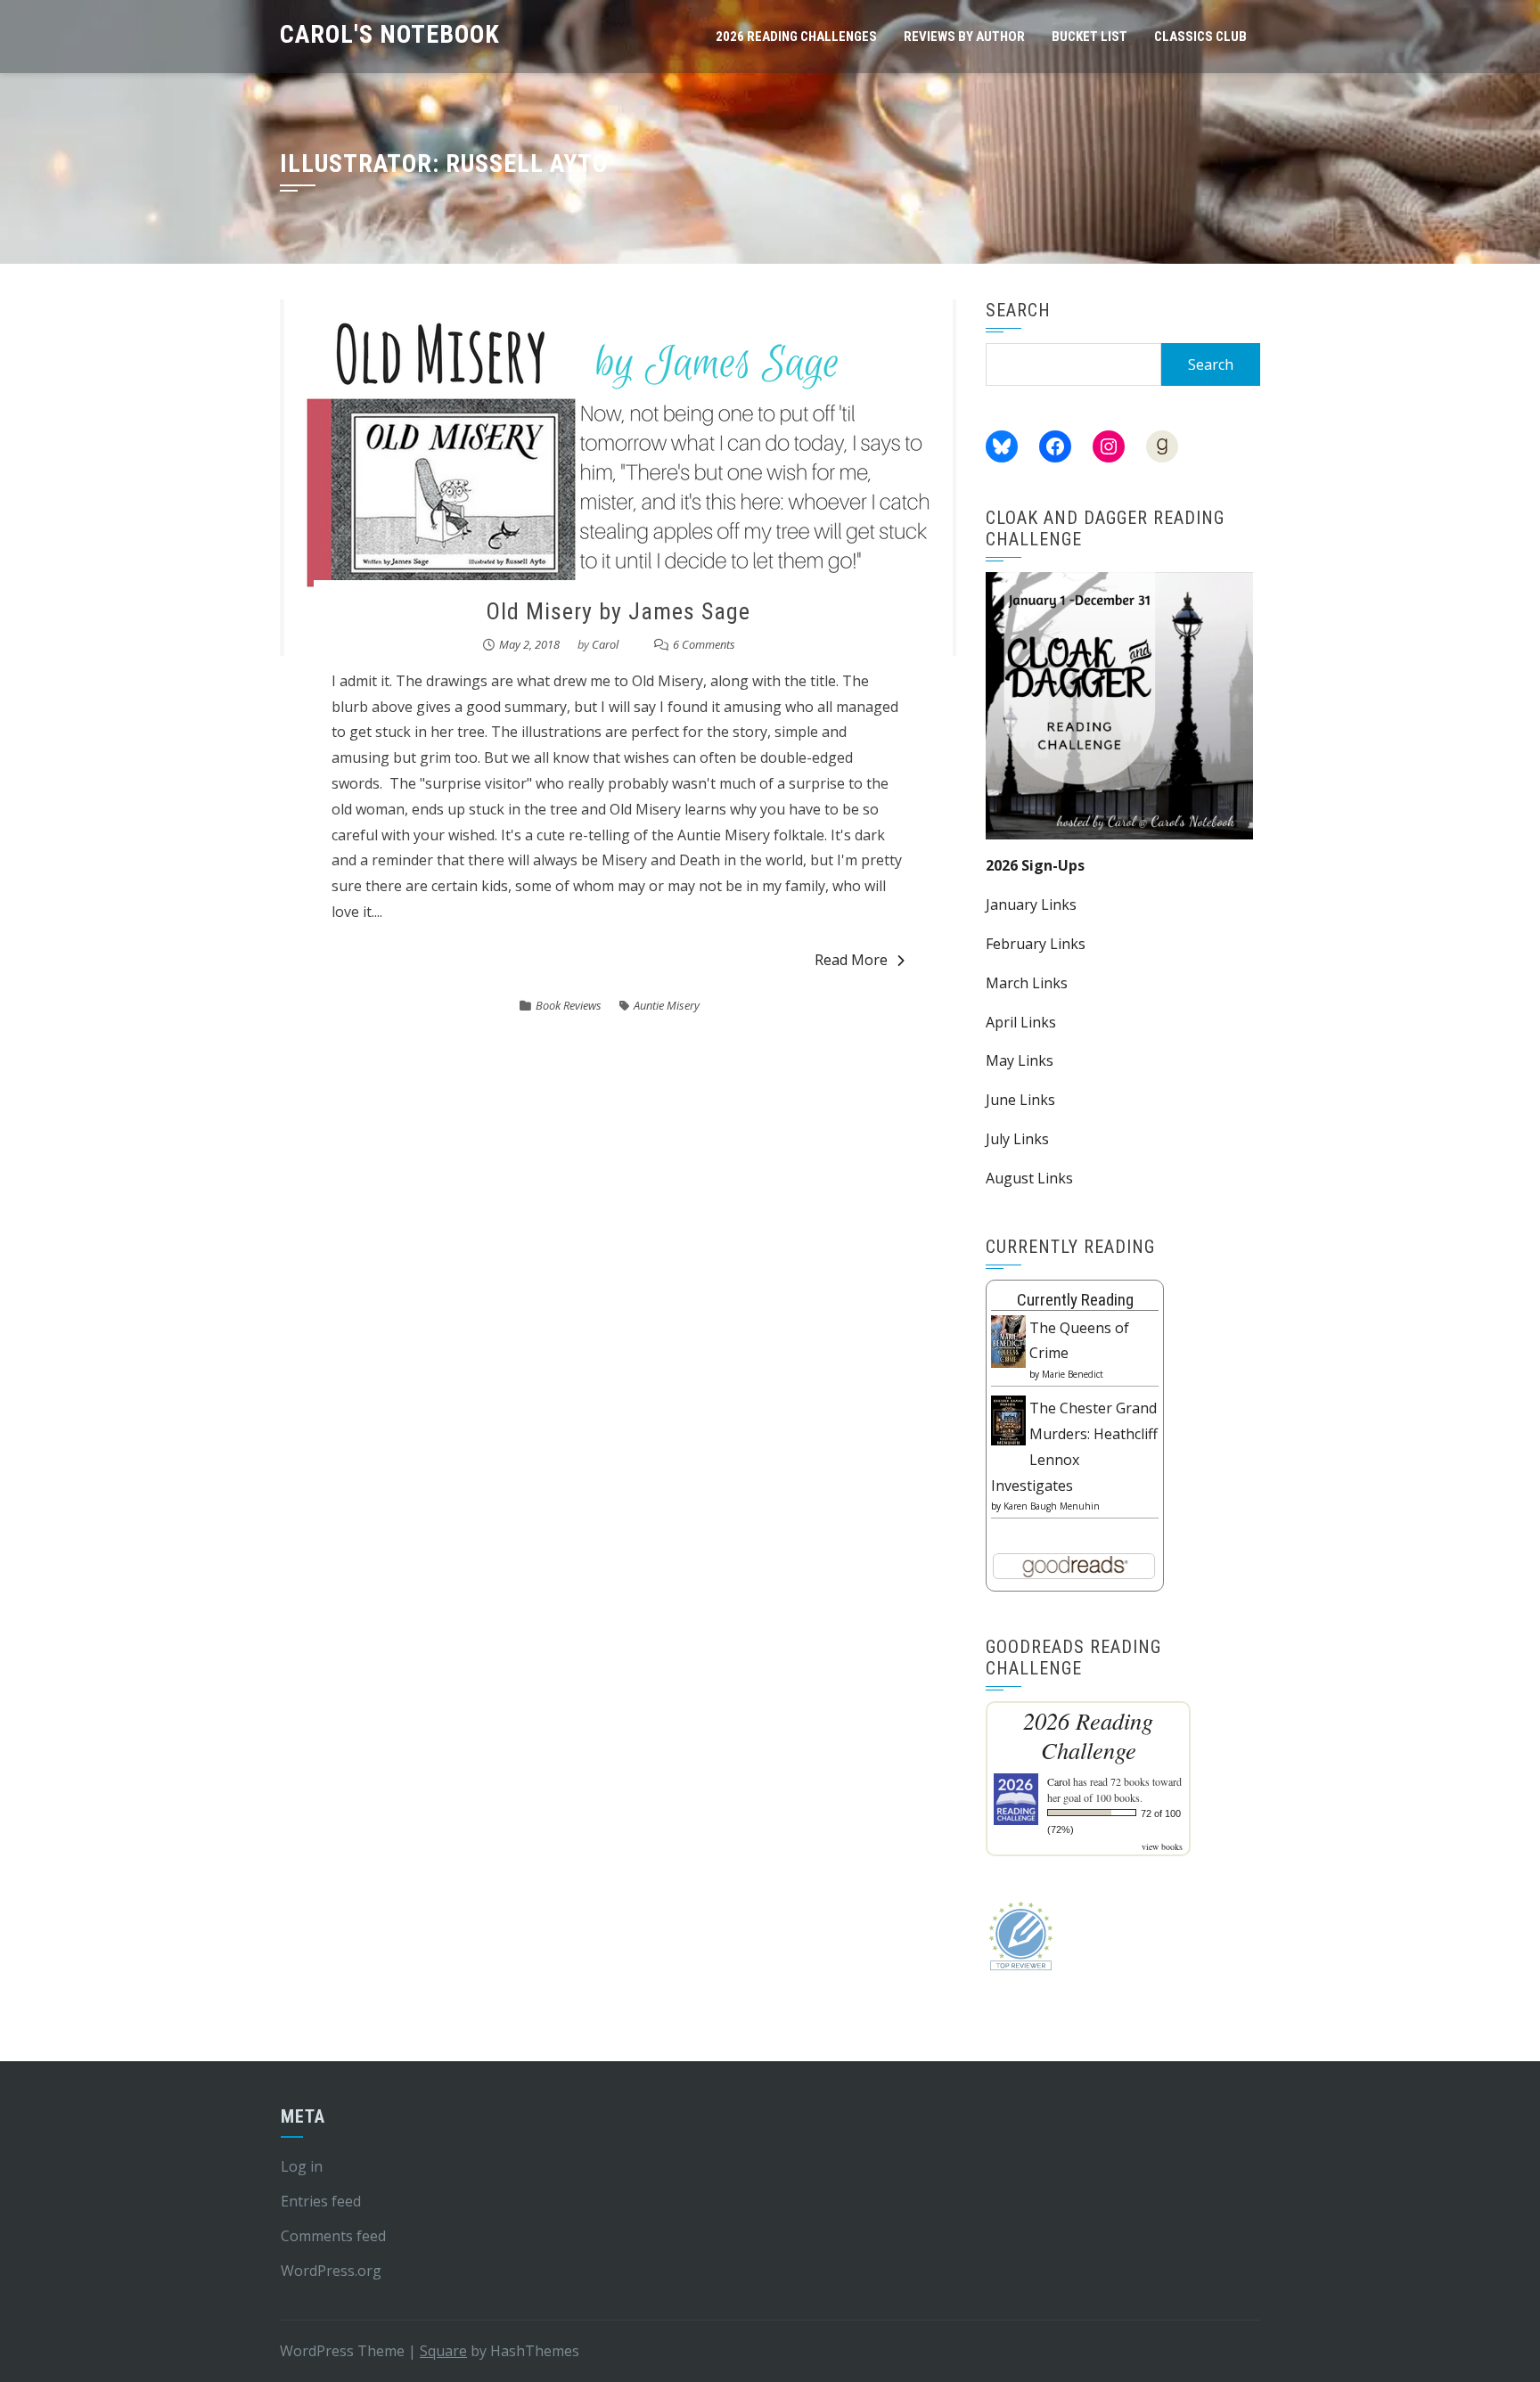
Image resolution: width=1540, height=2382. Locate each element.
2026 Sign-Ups (1035, 865)
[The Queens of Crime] (1008, 1340)
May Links (1020, 1060)
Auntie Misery (667, 1005)
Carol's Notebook (390, 34)
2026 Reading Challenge (1088, 1735)
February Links (1036, 944)
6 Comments (704, 644)
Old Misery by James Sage (618, 611)
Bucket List (1089, 37)
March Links (1027, 983)
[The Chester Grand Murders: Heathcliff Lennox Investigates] (1008, 1419)
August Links (1029, 1178)
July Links (1017, 1139)
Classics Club (1200, 37)
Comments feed (333, 2236)
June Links (1020, 1100)
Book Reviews (569, 1005)
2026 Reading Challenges (796, 37)
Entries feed (321, 2201)
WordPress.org (331, 2271)
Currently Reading (1075, 1300)
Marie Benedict (1073, 1374)
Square (443, 2351)
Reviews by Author (964, 37)
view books (1162, 1846)
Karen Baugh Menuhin (1052, 1506)
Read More (851, 960)
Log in (302, 2166)
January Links (1031, 905)
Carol (605, 644)
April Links (1021, 1022)
